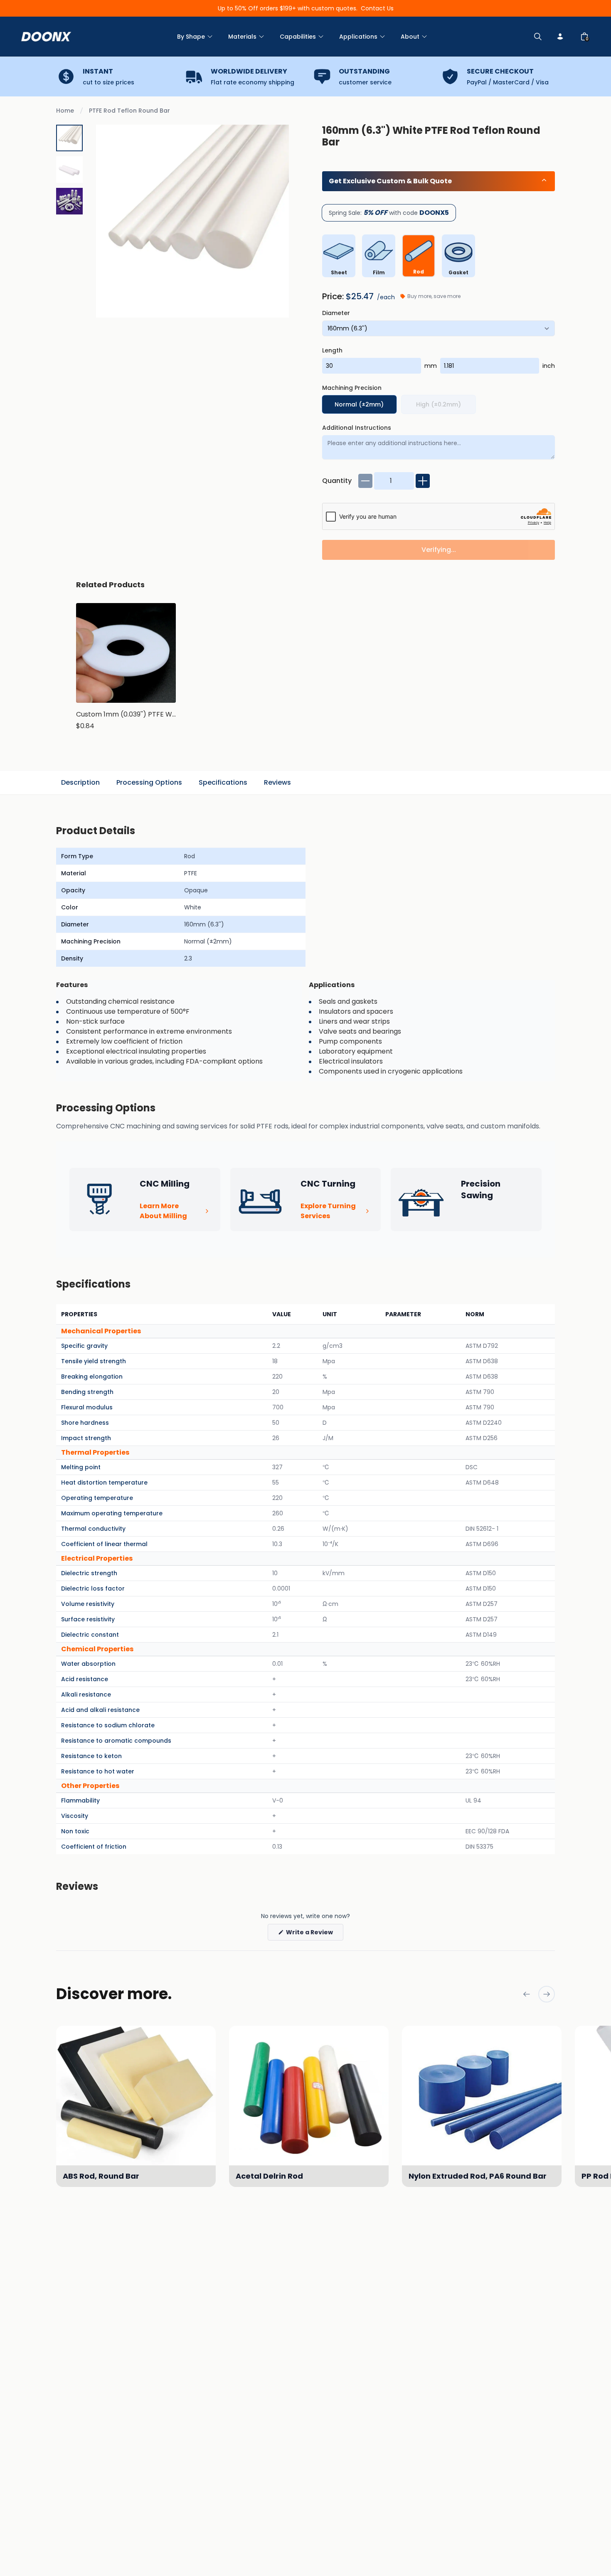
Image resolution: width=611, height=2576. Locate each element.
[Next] (547, 1994)
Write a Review (314, 1934)
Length (332, 350)
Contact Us (377, 8)
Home (65, 111)
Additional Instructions (357, 428)
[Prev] (527, 1994)
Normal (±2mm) (359, 404)
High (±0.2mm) (439, 404)
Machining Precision (352, 388)
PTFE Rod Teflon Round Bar (129, 111)
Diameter (336, 313)
